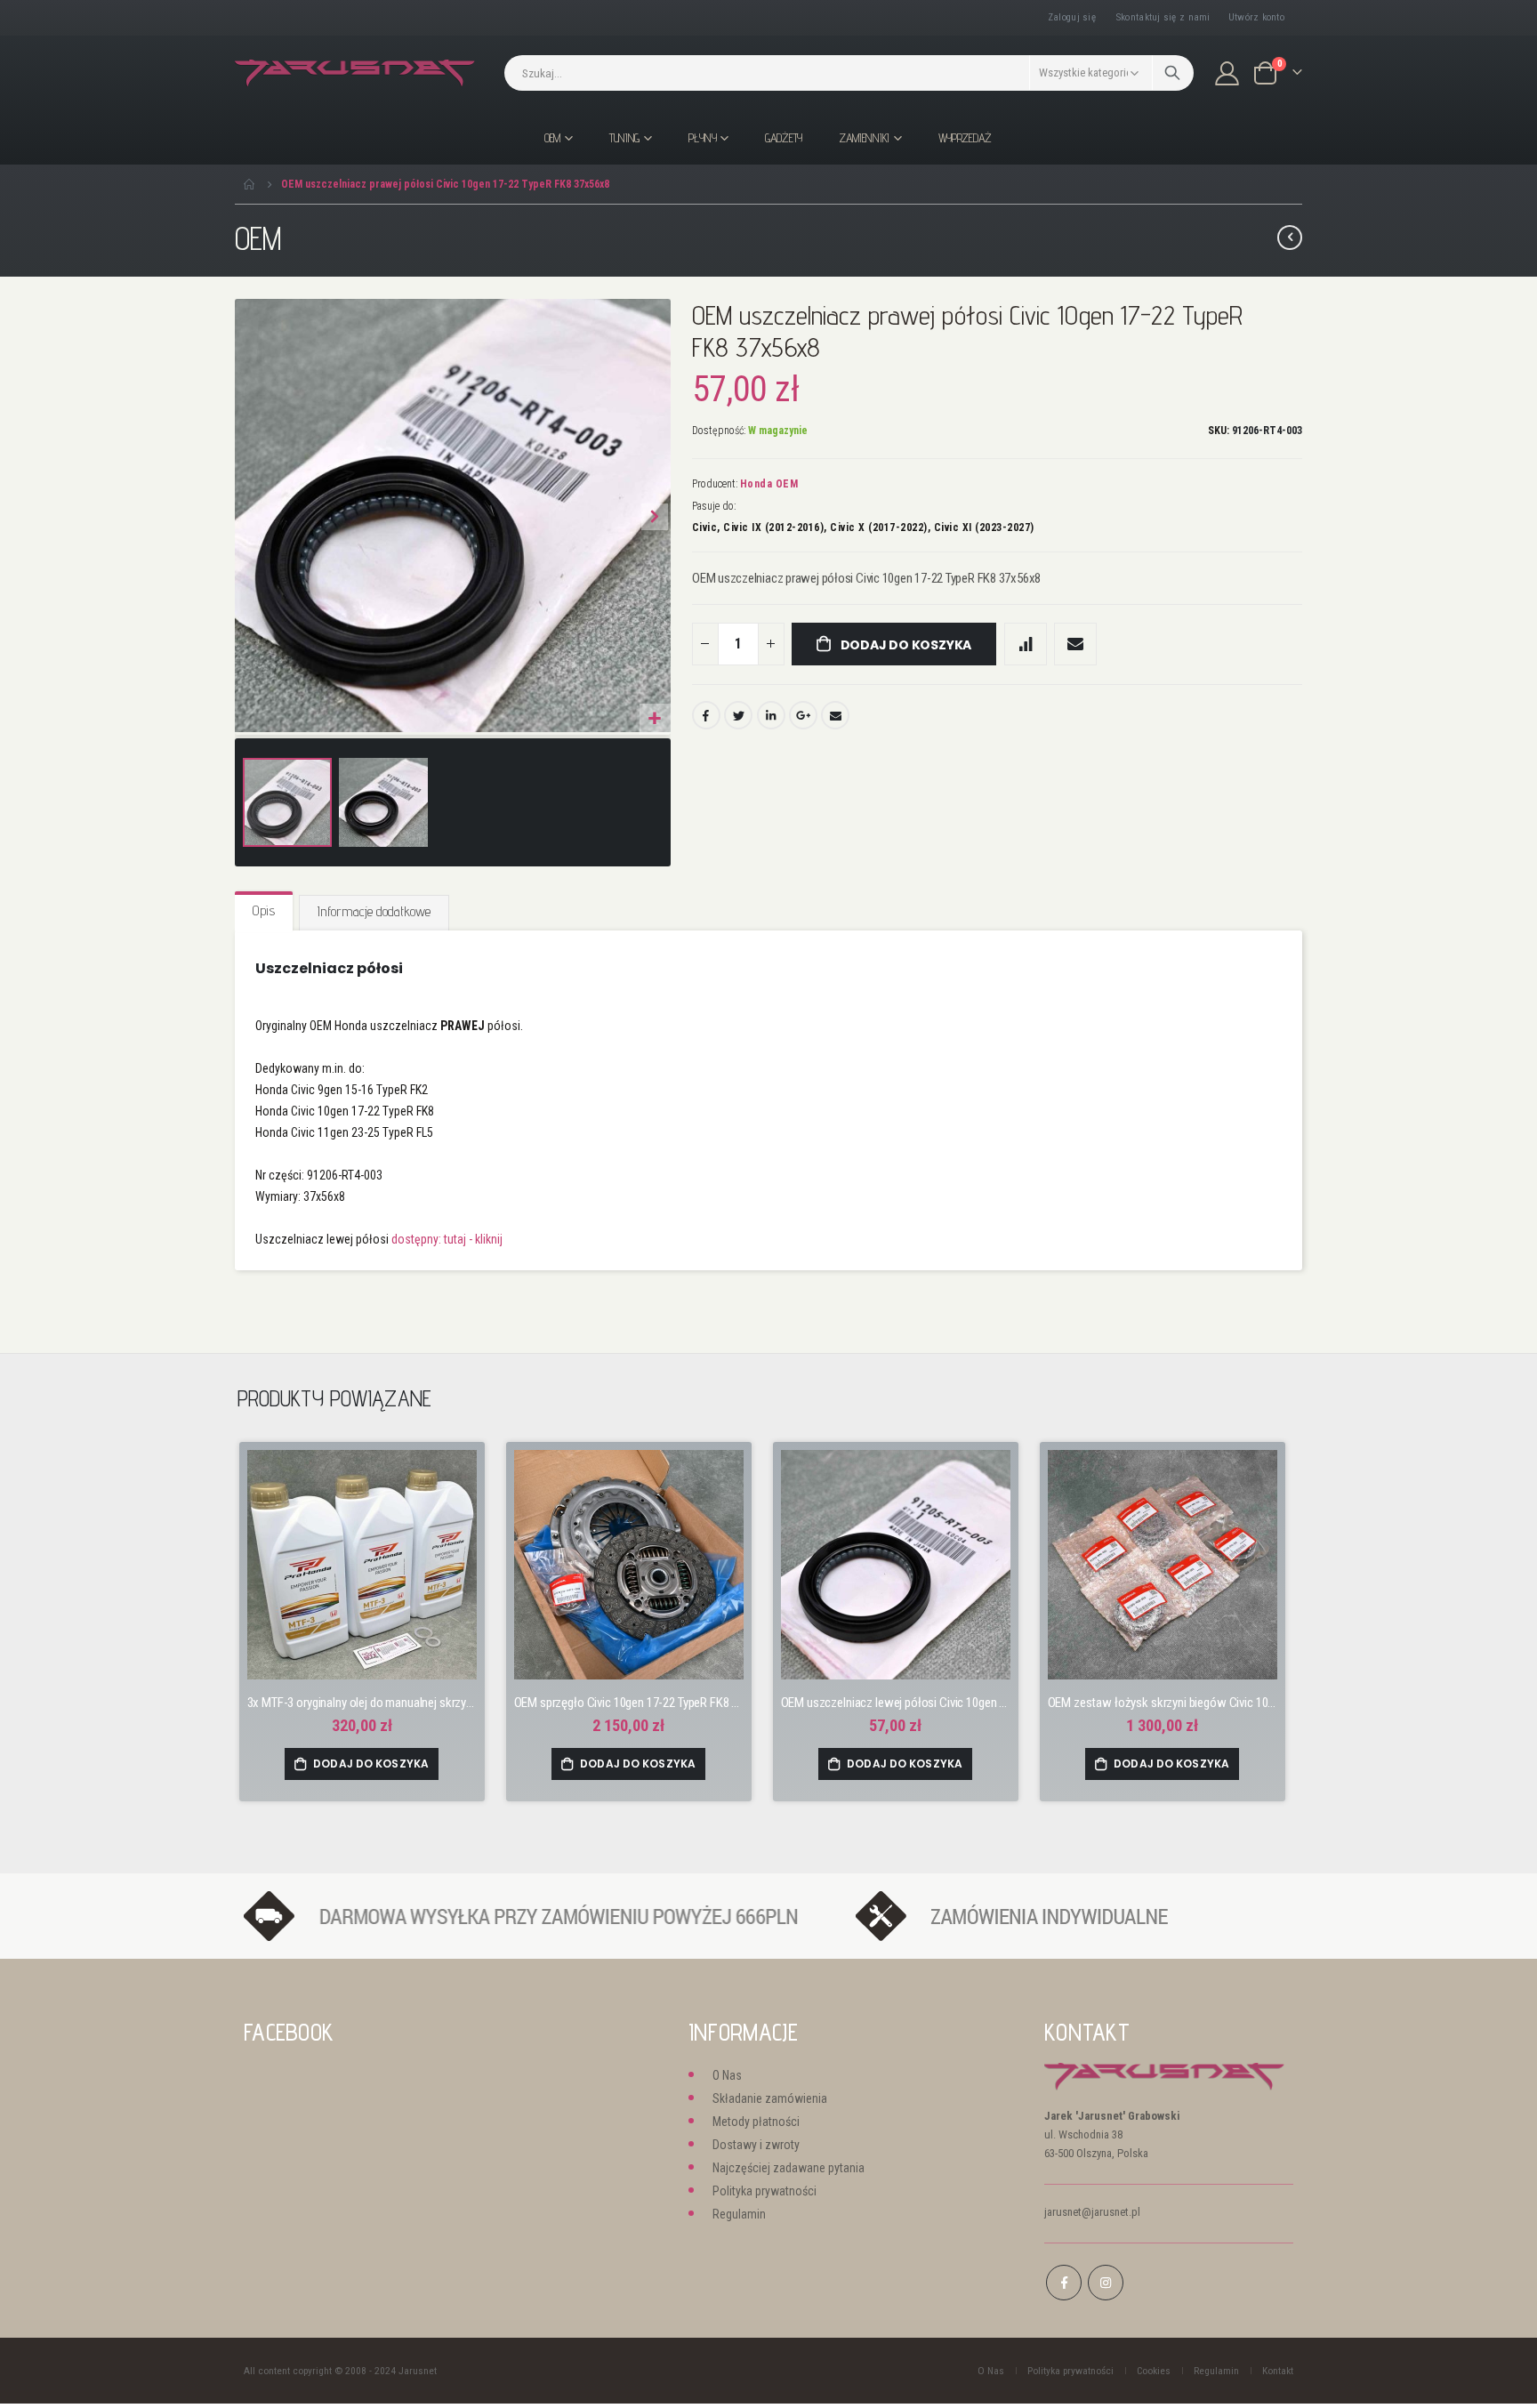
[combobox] (849, 73)
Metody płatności (756, 2122)
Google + (803, 715)
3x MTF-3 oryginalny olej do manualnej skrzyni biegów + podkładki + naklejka (362, 1703)
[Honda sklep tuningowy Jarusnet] (355, 73)
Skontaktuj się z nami (1163, 17)
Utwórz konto (1256, 17)
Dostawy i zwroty (756, 2145)
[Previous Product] (1290, 238)
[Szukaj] (1173, 73)
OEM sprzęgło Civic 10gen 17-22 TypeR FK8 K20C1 (629, 1703)
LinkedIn (771, 715)
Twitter (738, 715)
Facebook (706, 715)
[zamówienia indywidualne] (1065, 1916)
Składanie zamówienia (770, 2098)
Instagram (1106, 2283)
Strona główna (250, 184)
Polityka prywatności (764, 2191)
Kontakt (1278, 2371)
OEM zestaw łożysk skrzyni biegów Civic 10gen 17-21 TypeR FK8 (1163, 1703)
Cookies (1154, 2371)
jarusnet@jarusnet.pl (1092, 2212)
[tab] (264, 912)
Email (835, 715)
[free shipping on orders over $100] (541, 1916)
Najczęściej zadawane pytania (789, 2168)
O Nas (727, 2075)
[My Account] (1227, 73)
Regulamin (739, 2214)
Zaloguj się (1072, 17)
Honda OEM (769, 484)
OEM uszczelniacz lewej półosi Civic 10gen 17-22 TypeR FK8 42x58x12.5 (896, 1703)
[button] (655, 719)
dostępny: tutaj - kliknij (447, 1239)
